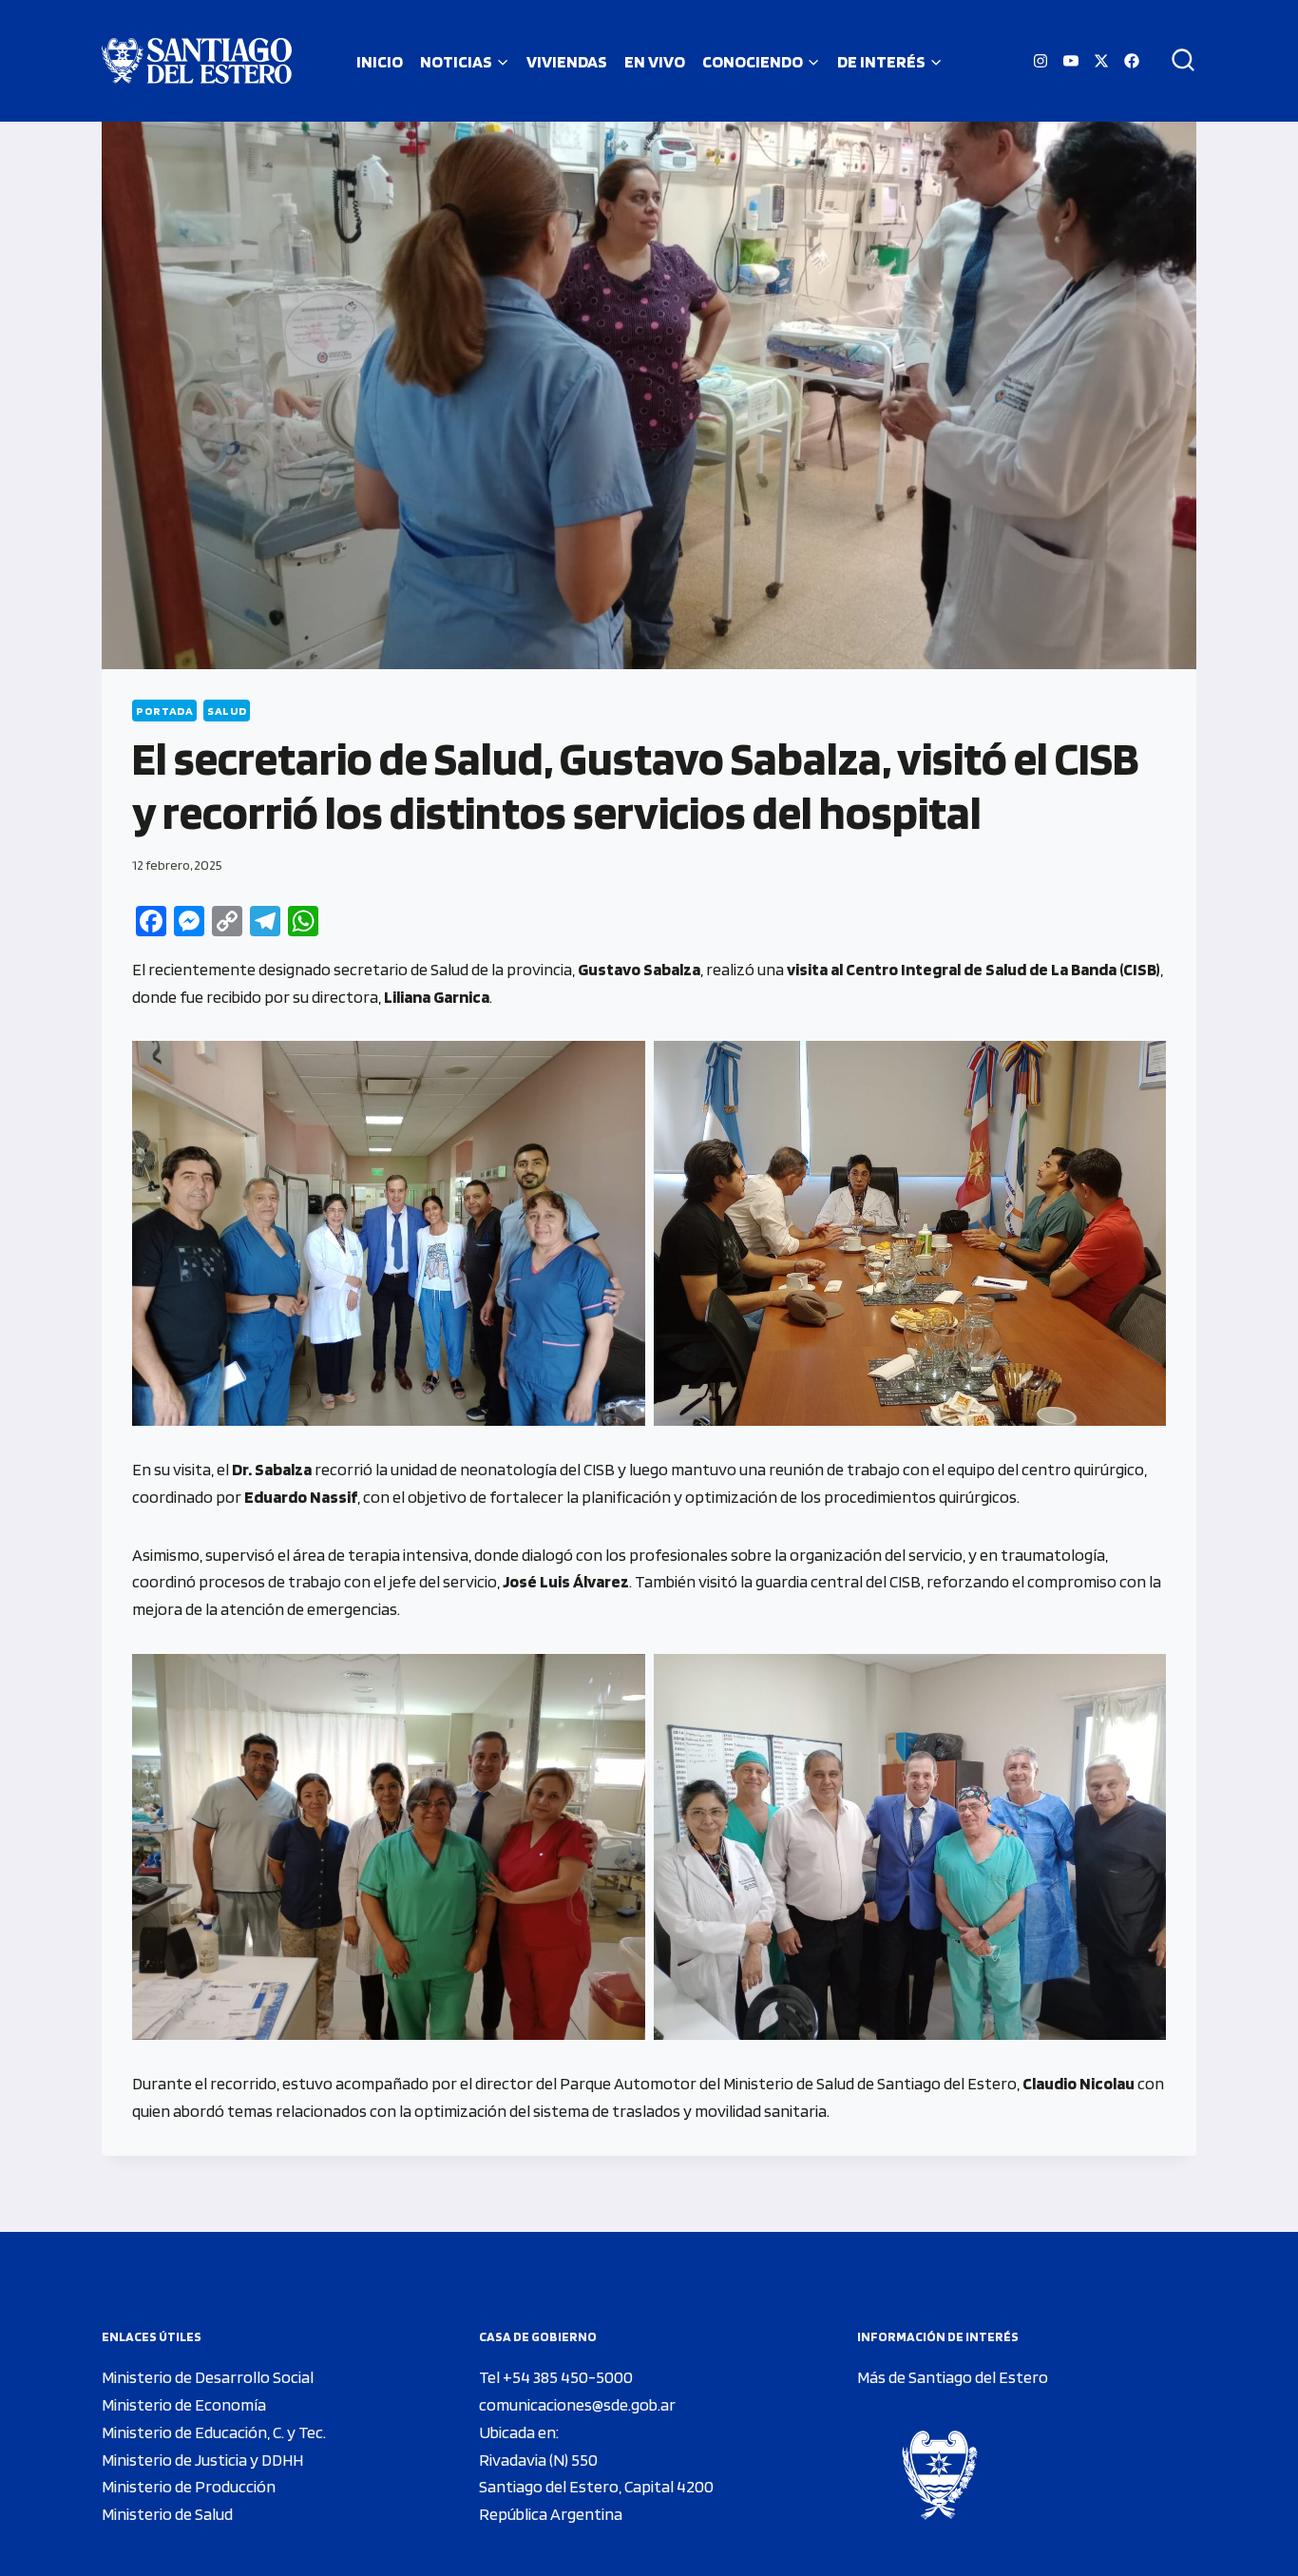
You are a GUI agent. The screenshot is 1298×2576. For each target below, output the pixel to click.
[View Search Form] (1176, 61)
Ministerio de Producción (189, 2486)
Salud (227, 711)
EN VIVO (655, 61)
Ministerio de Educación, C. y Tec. (214, 2432)
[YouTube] (1071, 61)
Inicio (380, 61)
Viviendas (567, 61)
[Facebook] (1132, 61)
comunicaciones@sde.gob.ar (577, 2404)
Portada (164, 711)
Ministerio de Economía (184, 2404)
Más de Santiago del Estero (953, 2377)
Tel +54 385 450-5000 (556, 2377)
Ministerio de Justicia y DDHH (202, 2460)
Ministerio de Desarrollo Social (208, 2377)
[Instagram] (1040, 61)
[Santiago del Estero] (197, 61)
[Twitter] (1101, 61)
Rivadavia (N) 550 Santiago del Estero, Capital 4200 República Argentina (596, 2487)
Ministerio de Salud (167, 2514)
